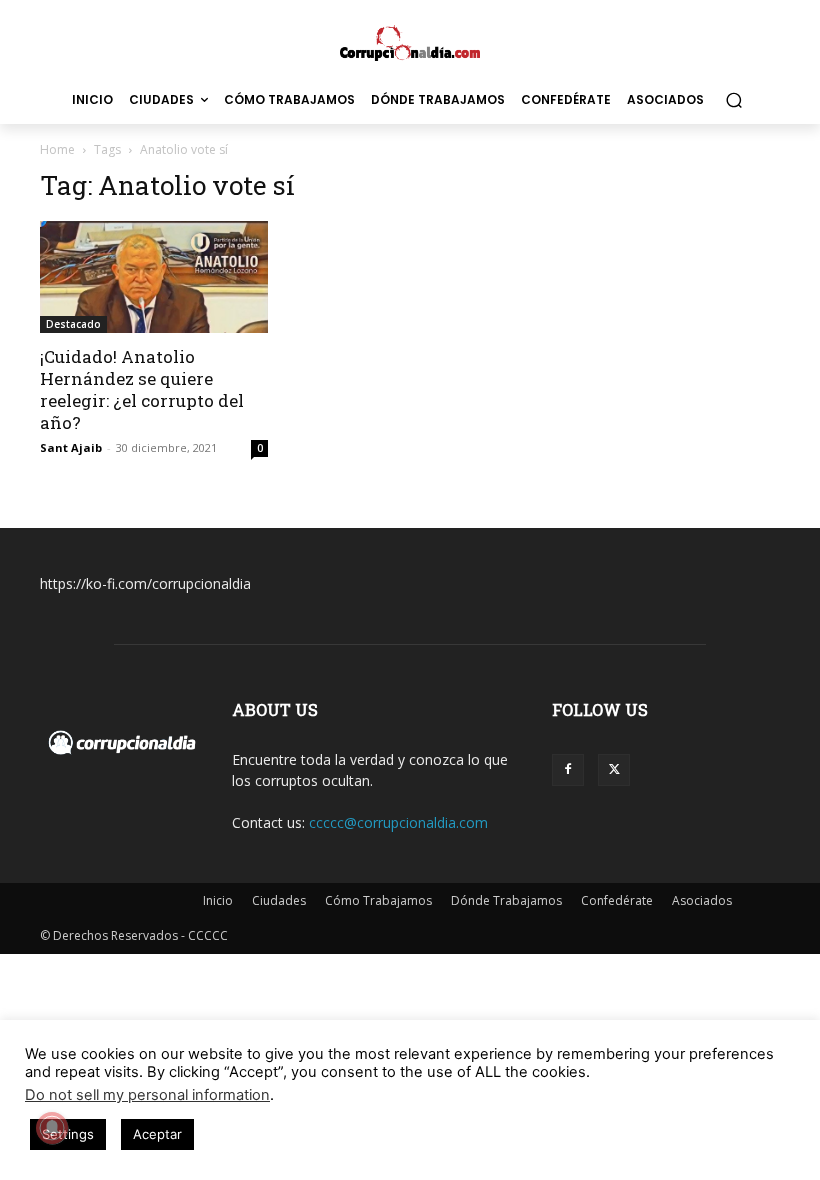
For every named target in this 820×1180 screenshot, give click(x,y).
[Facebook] (568, 770)
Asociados (702, 900)
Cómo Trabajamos (378, 900)
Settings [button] (68, 1134)
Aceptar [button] (157, 1134)
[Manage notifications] (52, 1128)
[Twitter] (614, 770)
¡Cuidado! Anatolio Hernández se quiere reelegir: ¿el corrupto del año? (142, 389)
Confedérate (617, 900)
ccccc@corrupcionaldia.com (398, 822)
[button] (733, 100)
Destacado (73, 324)
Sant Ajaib (71, 447)
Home (57, 149)
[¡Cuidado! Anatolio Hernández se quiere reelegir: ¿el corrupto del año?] (154, 277)
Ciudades (279, 900)
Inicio (218, 900)
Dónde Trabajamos (506, 900)
